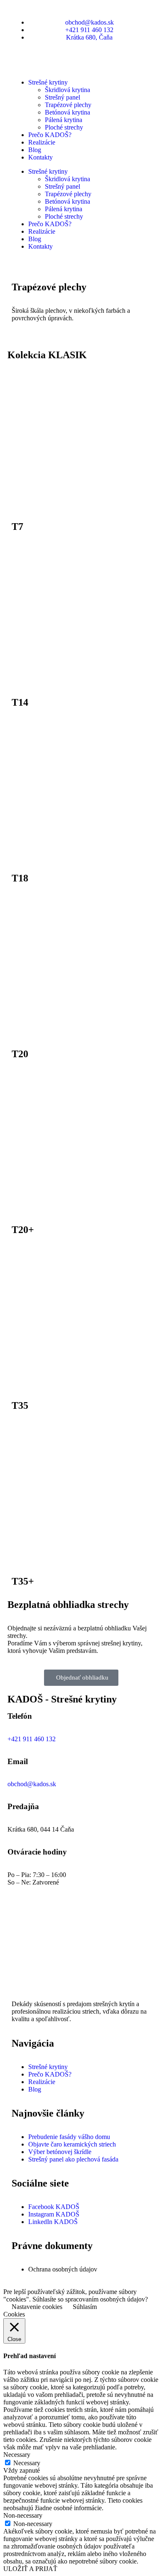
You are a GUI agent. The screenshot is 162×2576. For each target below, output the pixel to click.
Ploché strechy (64, 127)
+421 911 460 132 (32, 1739)
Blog (35, 150)
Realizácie (42, 142)
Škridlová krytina (67, 90)
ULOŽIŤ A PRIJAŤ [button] (30, 2569)
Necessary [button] (17, 2455)
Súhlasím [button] (85, 2307)
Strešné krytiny (48, 82)
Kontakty (40, 157)
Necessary (27, 2463)
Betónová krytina (67, 112)
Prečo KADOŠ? (50, 135)
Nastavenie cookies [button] (37, 2307)
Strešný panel (63, 97)
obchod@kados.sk (32, 1784)
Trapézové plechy (68, 105)
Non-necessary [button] (23, 2515)
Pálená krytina (64, 120)
